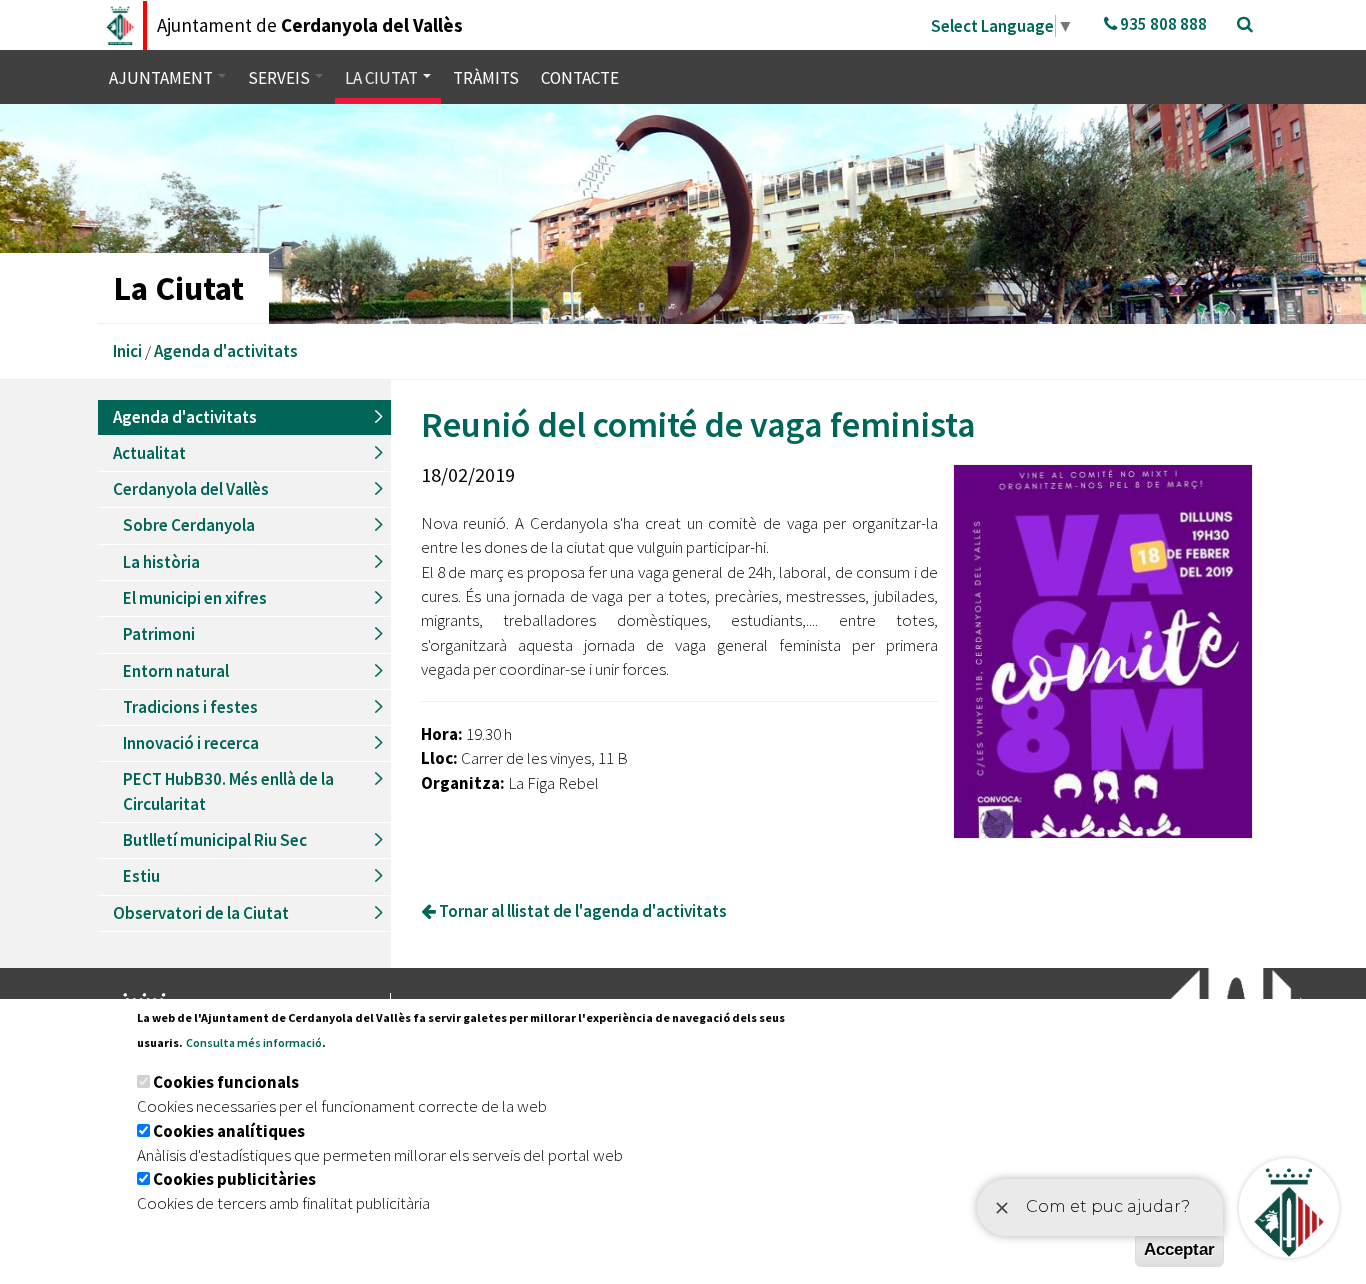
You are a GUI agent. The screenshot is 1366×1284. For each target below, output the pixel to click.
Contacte (580, 78)
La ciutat (383, 78)
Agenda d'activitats (226, 351)
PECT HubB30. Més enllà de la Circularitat (228, 791)
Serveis (280, 78)
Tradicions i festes (190, 707)
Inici (127, 351)
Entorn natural (176, 671)
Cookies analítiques (229, 1131)
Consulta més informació (254, 1042)
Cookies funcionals (226, 1082)
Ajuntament (162, 78)
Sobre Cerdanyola (189, 525)
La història (161, 562)
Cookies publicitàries (234, 1179)
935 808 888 (1162, 24)
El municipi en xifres (195, 598)
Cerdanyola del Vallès (191, 489)
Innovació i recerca (191, 743)
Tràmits (486, 78)
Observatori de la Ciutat (201, 913)
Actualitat (149, 453)
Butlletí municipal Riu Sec (215, 840)
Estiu (141, 876)
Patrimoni (159, 634)
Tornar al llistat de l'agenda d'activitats (581, 911)
